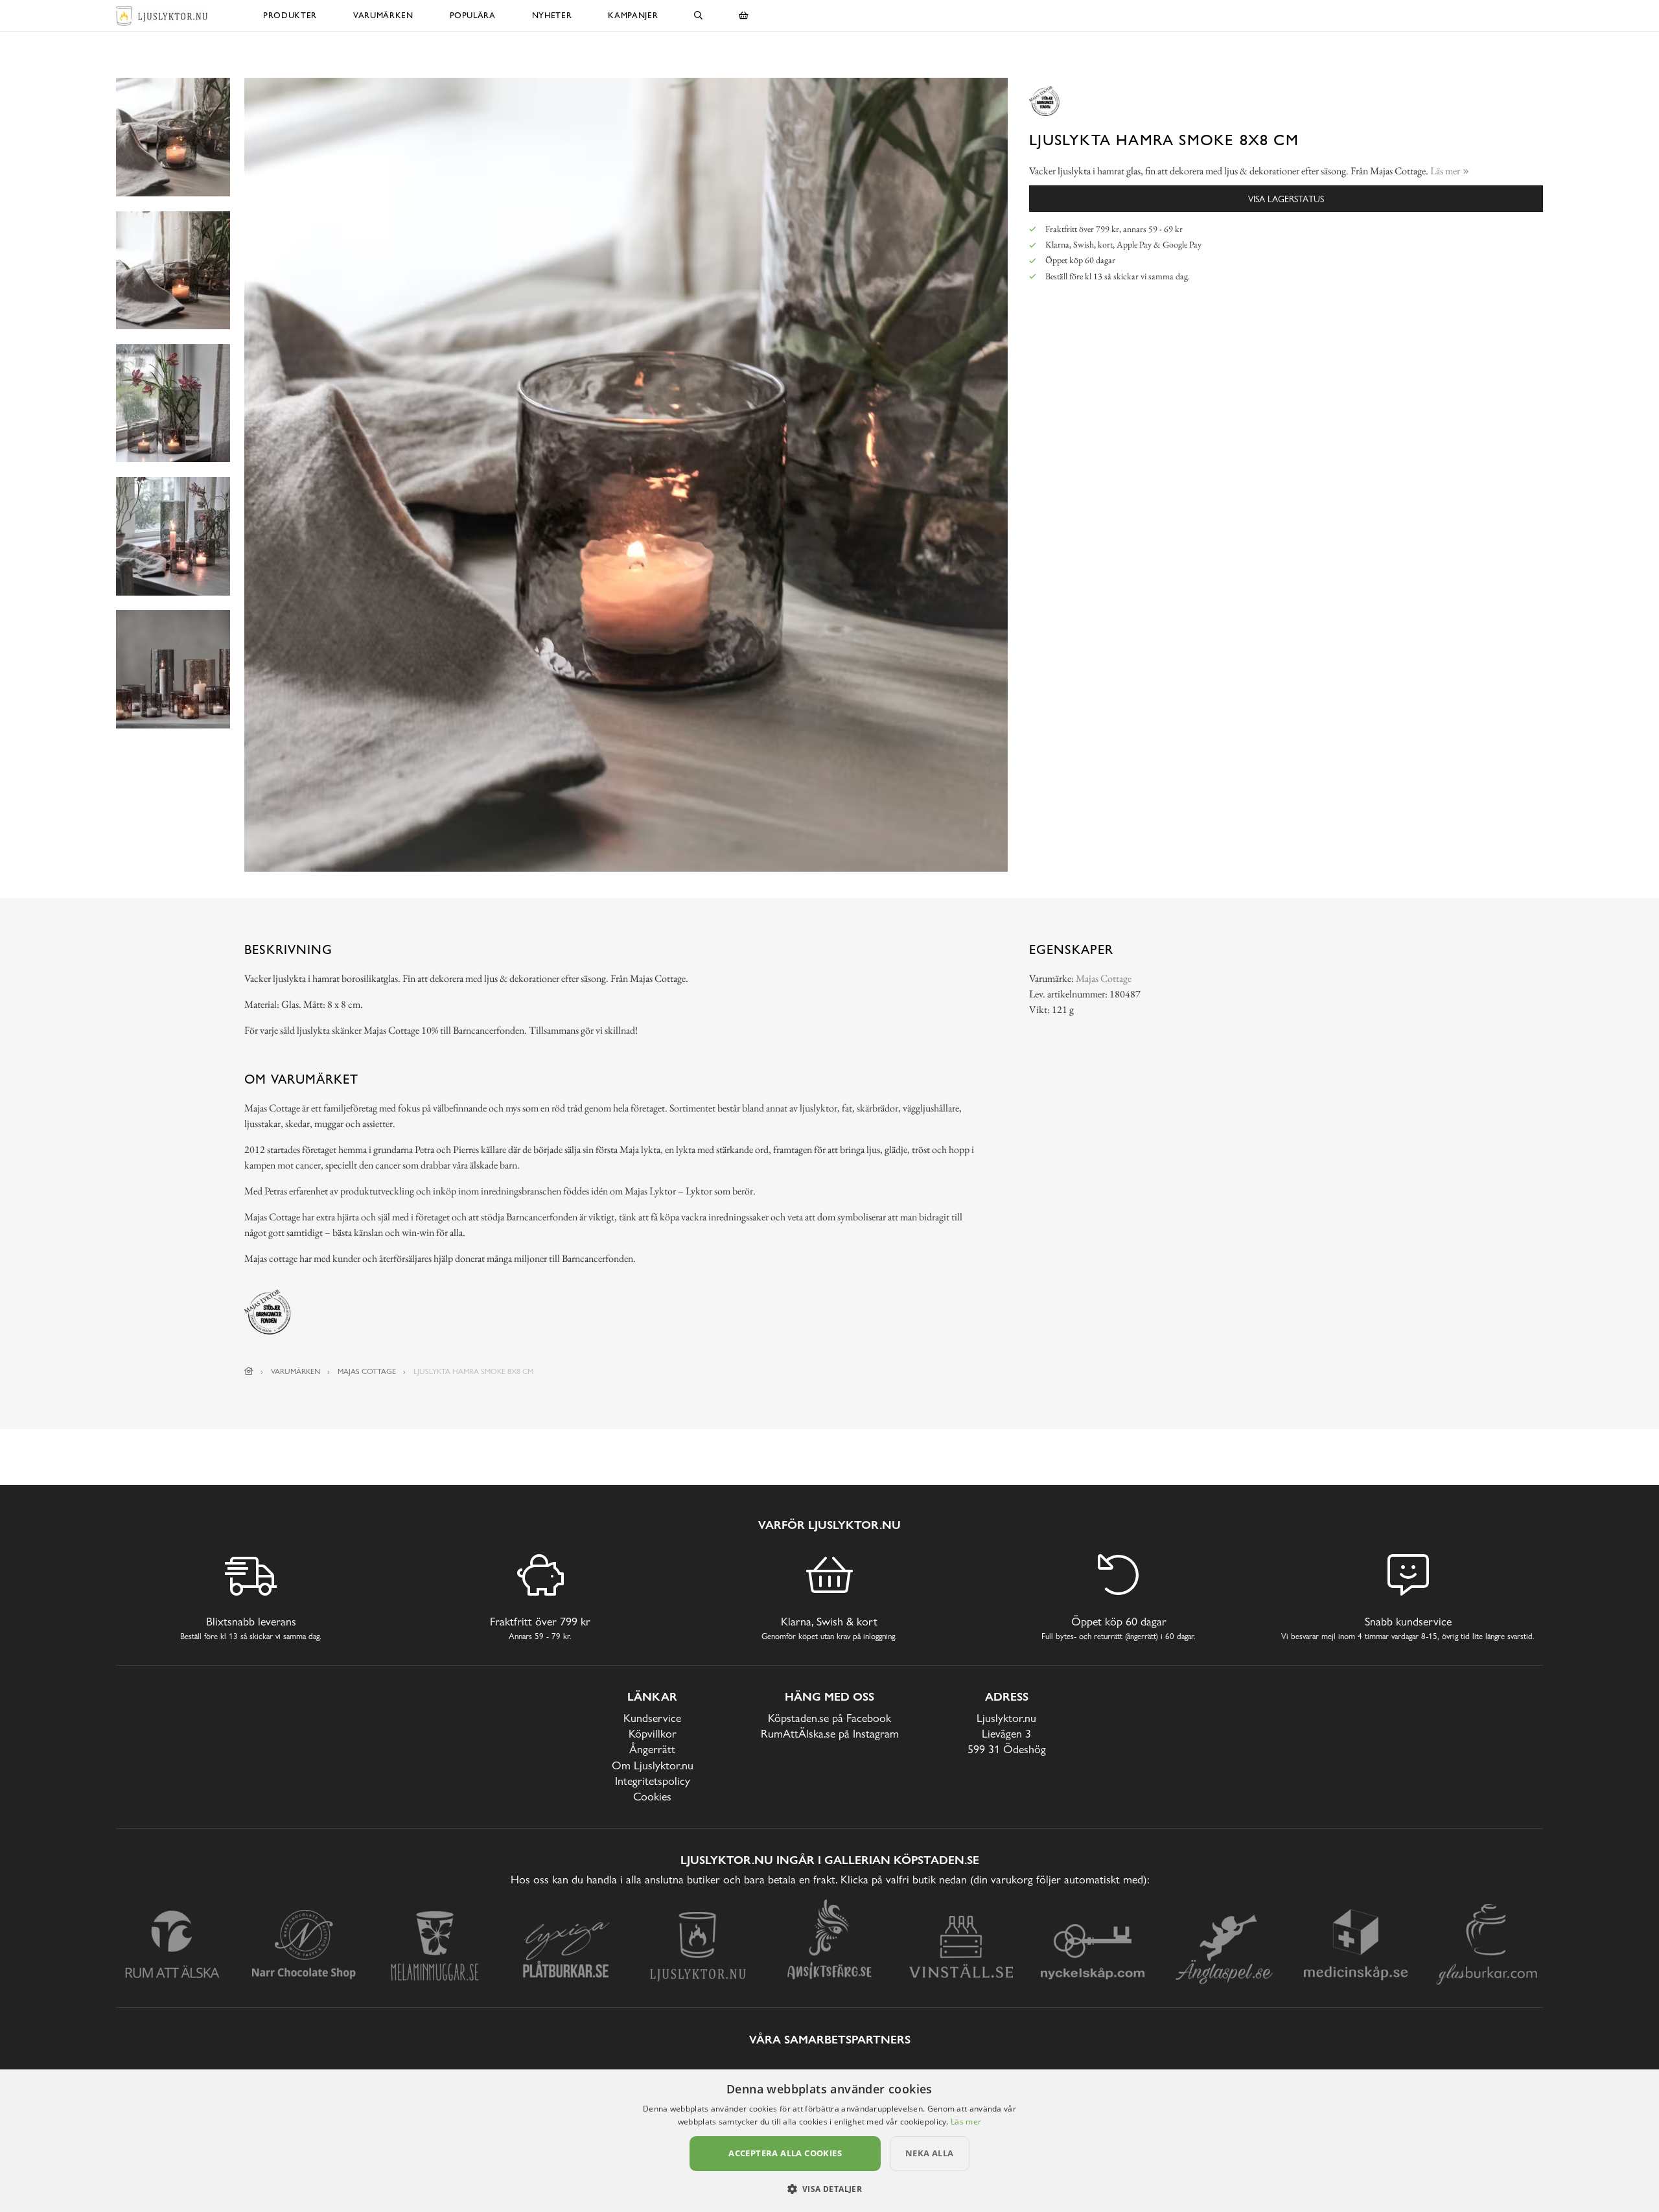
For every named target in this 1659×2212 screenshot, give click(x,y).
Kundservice (652, 1718)
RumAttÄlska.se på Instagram (830, 1733)
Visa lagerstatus (1286, 199)
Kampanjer (633, 15)
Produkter (290, 15)
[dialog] (829, 2141)
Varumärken (383, 15)
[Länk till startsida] (249, 1371)
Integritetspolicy (653, 1781)
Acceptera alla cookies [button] (785, 2153)
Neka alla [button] (930, 2153)
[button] (830, 2189)
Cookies (652, 1796)
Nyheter (552, 15)
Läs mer (966, 2122)
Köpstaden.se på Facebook (829, 1718)
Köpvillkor (653, 1733)
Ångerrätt (652, 1749)
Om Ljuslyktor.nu (653, 1765)
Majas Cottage (1104, 978)
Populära (473, 15)
